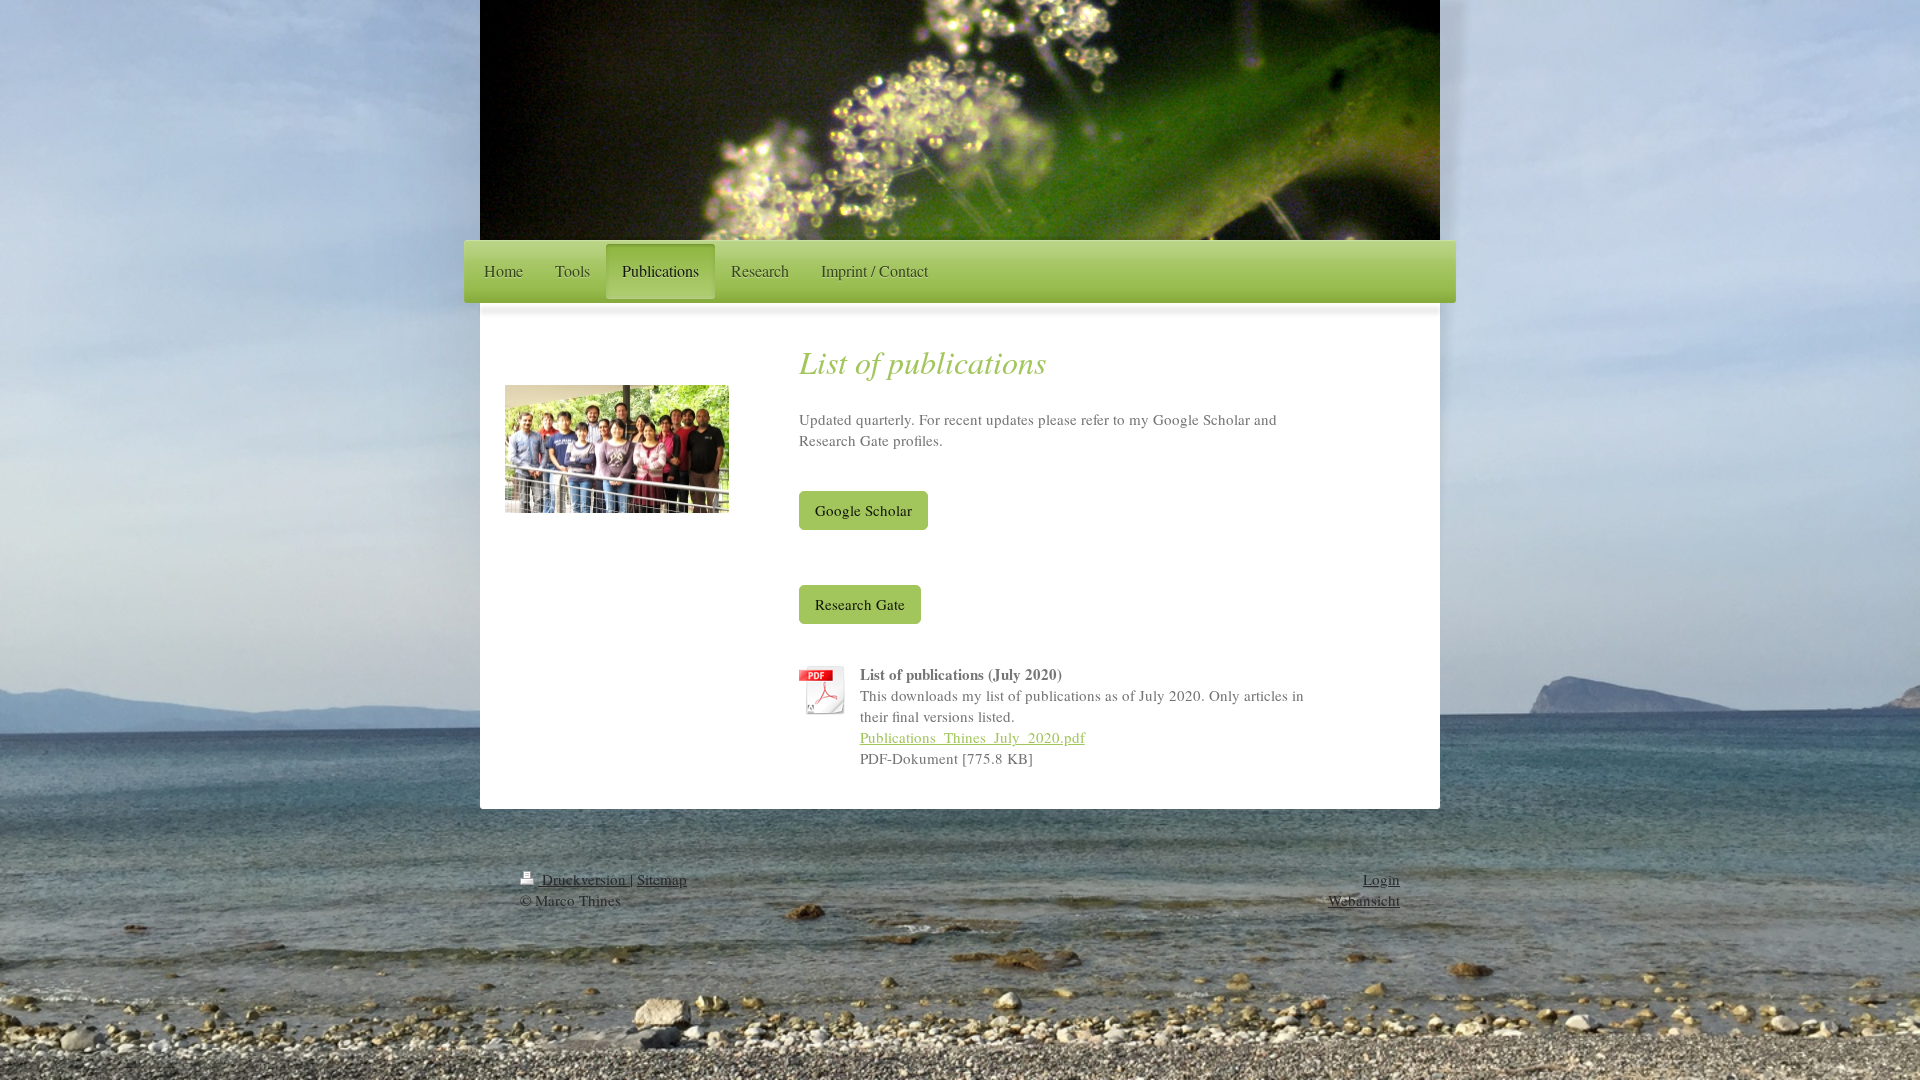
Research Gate (860, 604)
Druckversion (584, 879)
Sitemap (662, 879)
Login (1381, 879)
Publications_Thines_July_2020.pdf (972, 737)
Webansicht (1364, 900)
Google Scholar (863, 510)
